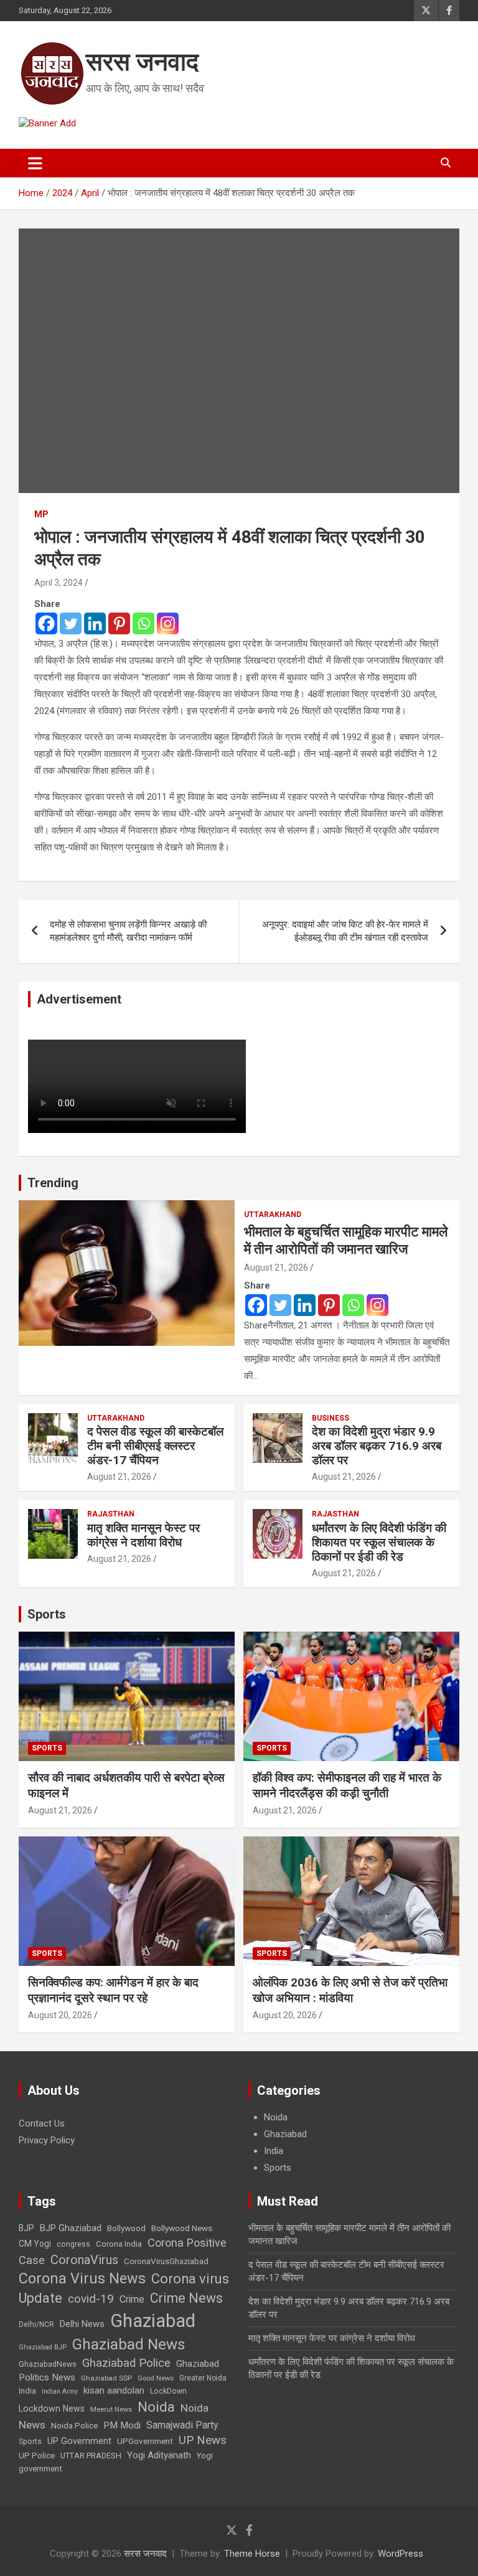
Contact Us (42, 2123)
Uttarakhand (273, 1215)
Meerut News (111, 2409)
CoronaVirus (84, 2260)
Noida (276, 2117)
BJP (26, 2228)
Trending (53, 1183)
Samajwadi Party (182, 2425)
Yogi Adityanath (159, 2455)
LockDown (168, 2391)
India (274, 2151)
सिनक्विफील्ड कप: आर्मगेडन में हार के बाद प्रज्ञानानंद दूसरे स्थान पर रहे (113, 1990)
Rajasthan (111, 1514)
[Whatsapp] (143, 623)
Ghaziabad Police (126, 2363)
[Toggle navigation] (35, 163)
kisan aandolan (114, 2390)
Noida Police (74, 2425)
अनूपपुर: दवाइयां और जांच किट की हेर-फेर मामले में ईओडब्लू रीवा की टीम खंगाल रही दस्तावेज (345, 931)
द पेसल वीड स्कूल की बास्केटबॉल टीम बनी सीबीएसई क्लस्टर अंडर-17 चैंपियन (155, 1446)
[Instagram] (168, 623)
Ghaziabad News (129, 2344)
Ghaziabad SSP (106, 2378)
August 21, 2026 (276, 1267)
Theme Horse (252, 2554)
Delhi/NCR (36, 2325)
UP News (203, 2440)
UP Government (79, 2441)
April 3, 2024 (59, 583)
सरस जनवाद (142, 62)
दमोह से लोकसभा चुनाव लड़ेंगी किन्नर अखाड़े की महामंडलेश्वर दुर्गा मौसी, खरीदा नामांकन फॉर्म (128, 931)
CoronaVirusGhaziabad (166, 2261)
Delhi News (82, 2324)
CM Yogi (35, 2244)
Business (330, 1418)
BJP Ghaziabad (71, 2228)
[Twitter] (71, 623)
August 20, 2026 (60, 2015)
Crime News (186, 2298)
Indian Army (60, 2391)
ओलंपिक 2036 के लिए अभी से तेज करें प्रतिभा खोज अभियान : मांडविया (350, 1990)
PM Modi (122, 2425)
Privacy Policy (47, 2140)
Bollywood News (182, 2228)
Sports (47, 1614)
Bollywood (126, 2228)
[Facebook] (46, 623)
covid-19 (91, 2299)
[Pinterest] (119, 623)
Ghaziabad (285, 2134)
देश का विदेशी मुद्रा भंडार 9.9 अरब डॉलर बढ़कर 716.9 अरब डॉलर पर (377, 1446)
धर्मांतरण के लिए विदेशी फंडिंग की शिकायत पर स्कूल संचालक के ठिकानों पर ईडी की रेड (379, 1542)
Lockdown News (52, 2409)
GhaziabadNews (48, 2364)
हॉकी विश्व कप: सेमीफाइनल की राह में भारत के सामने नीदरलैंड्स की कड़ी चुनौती (347, 1785)
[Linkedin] (95, 623)
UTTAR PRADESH (91, 2456)
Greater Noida (203, 2378)
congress (73, 2244)
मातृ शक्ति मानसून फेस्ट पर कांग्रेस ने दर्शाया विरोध (143, 1535)
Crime (132, 2299)
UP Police (37, 2456)
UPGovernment (145, 2441)
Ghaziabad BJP (43, 2347)
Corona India (119, 2244)
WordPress (401, 2554)
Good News (156, 2378)
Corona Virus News (82, 2278)
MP (41, 514)
